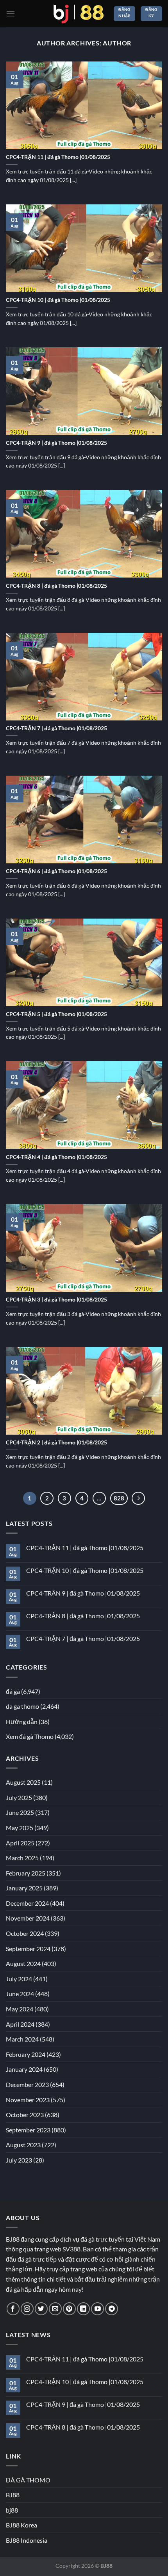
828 (119, 1498)
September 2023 (28, 2130)
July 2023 (19, 2160)
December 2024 (27, 1903)
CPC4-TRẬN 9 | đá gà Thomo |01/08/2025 (56, 443)
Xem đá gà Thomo (30, 1736)
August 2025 (23, 1782)
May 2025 (20, 1828)
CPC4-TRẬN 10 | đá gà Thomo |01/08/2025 (58, 300)
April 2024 (20, 2024)
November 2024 (28, 1918)
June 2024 (20, 1994)
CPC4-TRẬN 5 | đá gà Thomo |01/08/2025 (56, 1014)
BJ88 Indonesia (27, 2540)
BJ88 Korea (21, 2525)
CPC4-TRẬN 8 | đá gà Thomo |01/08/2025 (56, 586)
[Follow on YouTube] (97, 2309)
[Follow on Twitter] (41, 2309)
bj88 (12, 2510)
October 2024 (25, 1933)
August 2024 (23, 1963)
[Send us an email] (55, 2309)
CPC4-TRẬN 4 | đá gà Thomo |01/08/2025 (56, 1157)
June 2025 (20, 1812)
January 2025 (24, 1888)
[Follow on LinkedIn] (83, 2309)
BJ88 (13, 2495)
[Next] (138, 1498)
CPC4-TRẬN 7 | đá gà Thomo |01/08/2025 (56, 728)
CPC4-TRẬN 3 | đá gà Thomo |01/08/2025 (56, 1300)
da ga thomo (22, 1706)
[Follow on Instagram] (27, 2309)
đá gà (13, 1691)
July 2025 (19, 1797)
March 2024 (22, 2039)
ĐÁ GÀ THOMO (28, 2480)
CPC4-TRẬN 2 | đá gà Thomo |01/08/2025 (56, 1442)
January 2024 (24, 2069)
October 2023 (25, 2115)
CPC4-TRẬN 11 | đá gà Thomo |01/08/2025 (58, 157)
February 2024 (26, 2054)
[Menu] (11, 14)
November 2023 (28, 2100)
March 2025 (22, 1858)
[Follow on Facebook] (13, 2309)
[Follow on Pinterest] (69, 2309)
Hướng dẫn (22, 1721)
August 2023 (23, 2145)
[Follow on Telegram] (112, 2309)
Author (117, 43)
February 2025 (26, 1873)
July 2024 (19, 1979)
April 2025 (20, 1843)
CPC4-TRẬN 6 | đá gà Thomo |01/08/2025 (56, 871)
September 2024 (28, 1949)
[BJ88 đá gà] (79, 14)
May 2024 (20, 2009)
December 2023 (27, 2084)
